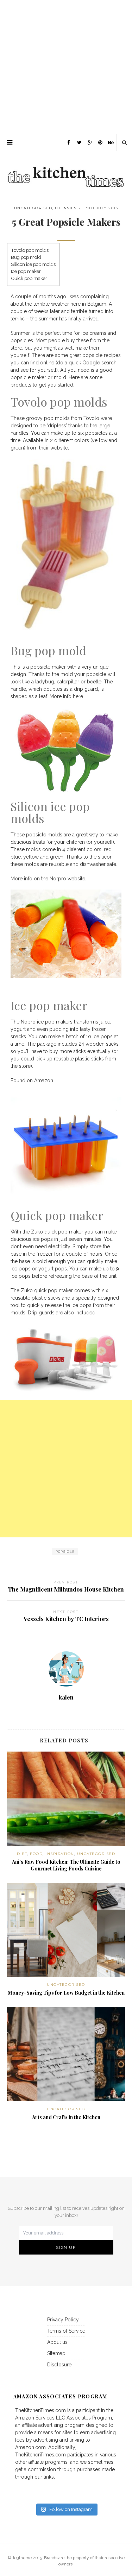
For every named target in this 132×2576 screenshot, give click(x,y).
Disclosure (59, 2365)
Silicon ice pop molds (33, 264)
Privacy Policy (63, 2320)
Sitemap (56, 2353)
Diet (22, 1854)
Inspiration (60, 1854)
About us (57, 2342)
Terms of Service (66, 2331)
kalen (66, 1697)
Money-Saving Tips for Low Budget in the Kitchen (66, 1993)
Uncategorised (33, 208)
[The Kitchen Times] (66, 170)
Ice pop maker (26, 271)
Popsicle (65, 1552)
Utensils (66, 208)
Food (36, 1854)
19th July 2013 (101, 208)
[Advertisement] (66, 66)
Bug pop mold (26, 257)
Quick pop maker (29, 278)
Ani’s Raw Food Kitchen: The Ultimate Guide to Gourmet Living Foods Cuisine (66, 1865)
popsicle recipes (102, 355)
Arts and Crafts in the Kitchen (66, 2117)
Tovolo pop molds (30, 250)
